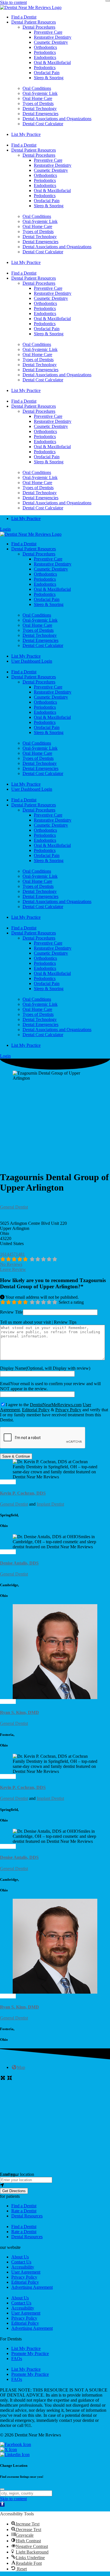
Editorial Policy (36, 1410)
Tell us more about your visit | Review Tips (38, 1322)
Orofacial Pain (47, 73)
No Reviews (11, 1264)
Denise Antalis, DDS (19, 1563)
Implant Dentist (50, 1504)
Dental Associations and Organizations (57, 119)
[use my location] (55, 2185)
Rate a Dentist (24, 2211)
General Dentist (14, 1207)
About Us (20, 2257)
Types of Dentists (38, 103)
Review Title (11, 1312)
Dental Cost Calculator (43, 124)
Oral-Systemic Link (40, 93)
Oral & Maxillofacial (52, 62)
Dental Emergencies (40, 114)
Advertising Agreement (32, 2287)
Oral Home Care (37, 98)
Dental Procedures (39, 27)
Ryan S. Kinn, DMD (19, 1712)
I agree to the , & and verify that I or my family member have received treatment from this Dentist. (54, 1412)
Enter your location (17, 2174)
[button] (10, 2196)
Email (5, 1384)
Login (5, 529)
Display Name (13, 1368)
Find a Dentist (24, 17)
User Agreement (26, 2272)
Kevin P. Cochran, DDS (23, 1493)
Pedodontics (45, 68)
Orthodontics (45, 47)
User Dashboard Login (32, 661)
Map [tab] (21, 2067)
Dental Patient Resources (34, 22)
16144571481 (12, 1254)
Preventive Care (48, 32)
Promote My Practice (30, 2353)
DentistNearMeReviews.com (56, 1405)
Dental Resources (27, 2216)
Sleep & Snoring (49, 78)
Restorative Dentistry (53, 37)
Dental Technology (40, 109)
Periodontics (45, 52)
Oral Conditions (37, 88)
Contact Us (21, 2262)
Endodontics (45, 57)
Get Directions (14, 2191)
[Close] (108, 1)
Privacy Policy (68, 1410)
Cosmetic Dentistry (51, 42)
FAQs (17, 2359)
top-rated (8, 1482)
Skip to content (13, 2)
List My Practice (26, 134)
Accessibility (23, 2267)
